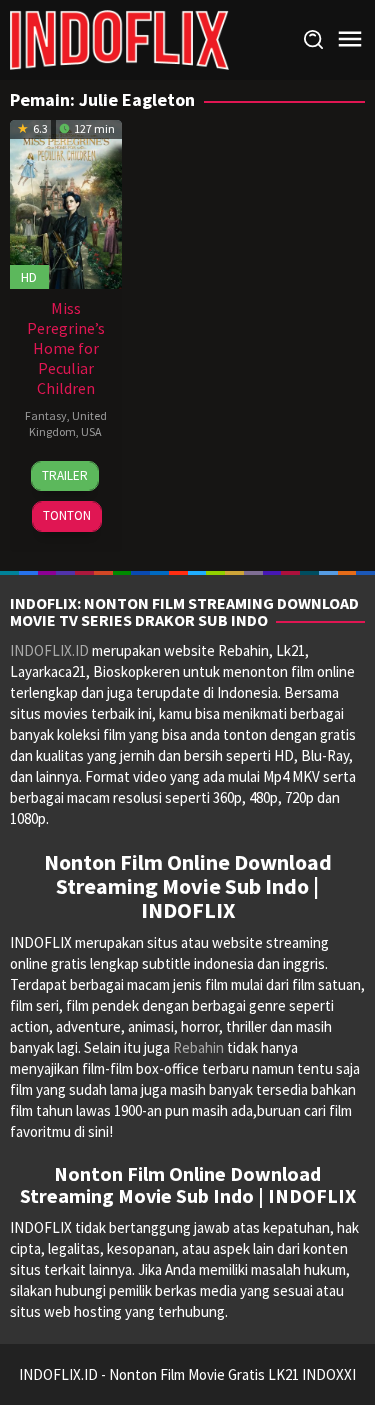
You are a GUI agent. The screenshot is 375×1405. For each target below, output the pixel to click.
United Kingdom (68, 423)
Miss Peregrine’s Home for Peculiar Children (66, 348)
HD (29, 277)
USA (91, 431)
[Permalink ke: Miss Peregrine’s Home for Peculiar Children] (66, 202)
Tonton (67, 515)
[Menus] (350, 39)
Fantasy (46, 415)
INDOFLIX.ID (49, 650)
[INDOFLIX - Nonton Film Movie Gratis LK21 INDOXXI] (119, 38)
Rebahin (198, 1047)
